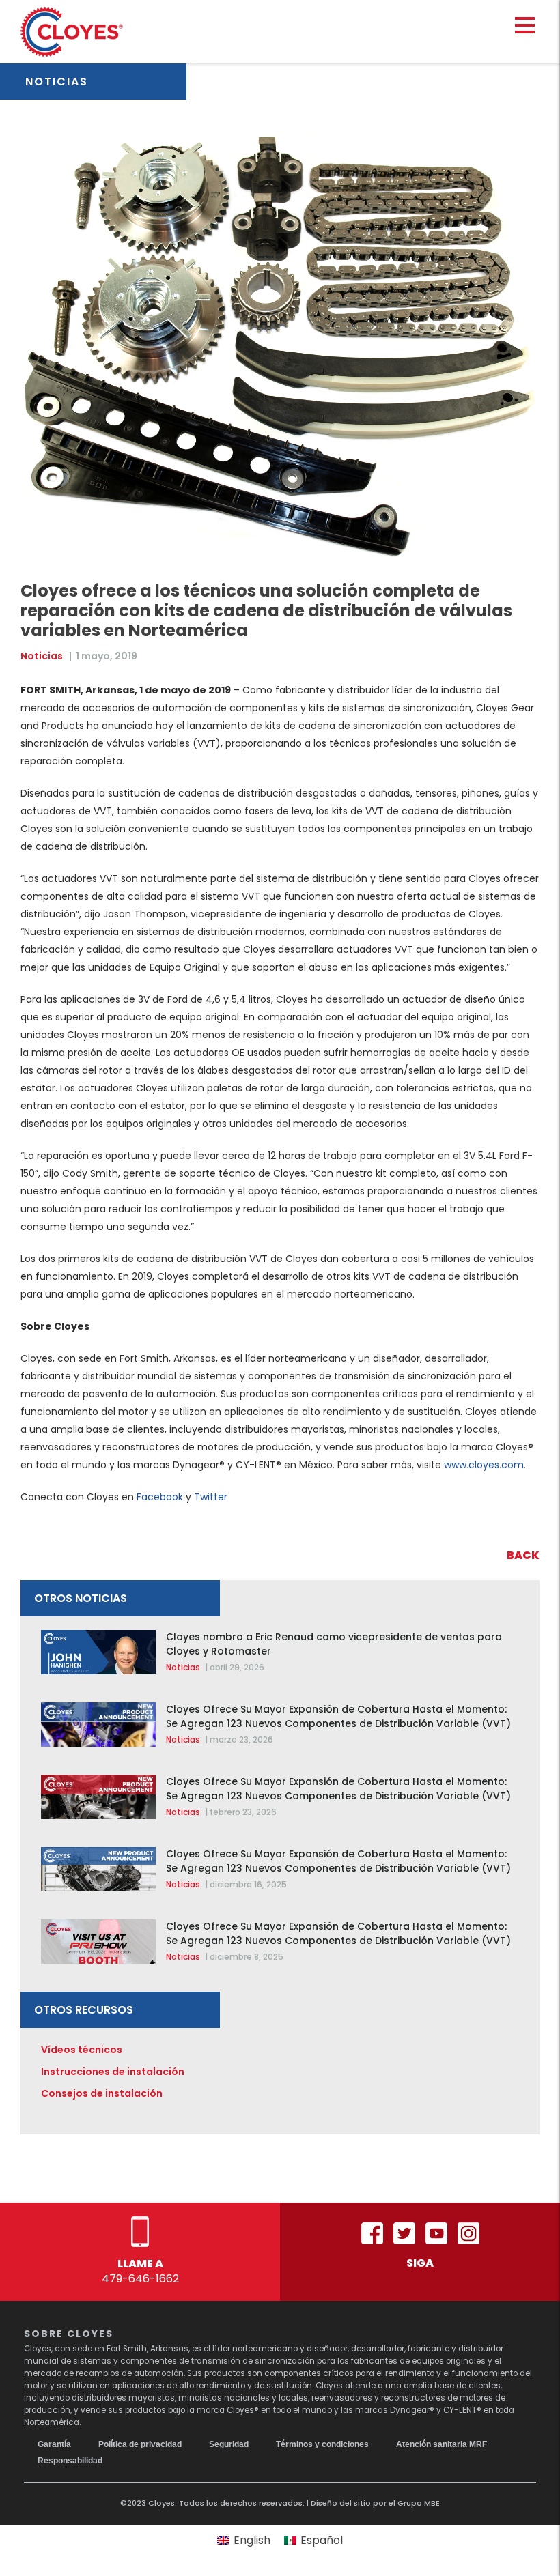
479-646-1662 (140, 2279)
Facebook (160, 1497)
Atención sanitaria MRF (442, 2444)
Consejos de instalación (102, 2093)
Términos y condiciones (322, 2444)
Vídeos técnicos (82, 2050)
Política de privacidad (140, 2444)
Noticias (42, 656)
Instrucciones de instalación (113, 2072)
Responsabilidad (70, 2461)
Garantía (54, 2444)
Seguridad (229, 2444)
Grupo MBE (419, 2503)
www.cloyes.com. (485, 1465)
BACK (523, 1555)
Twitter (211, 1497)
